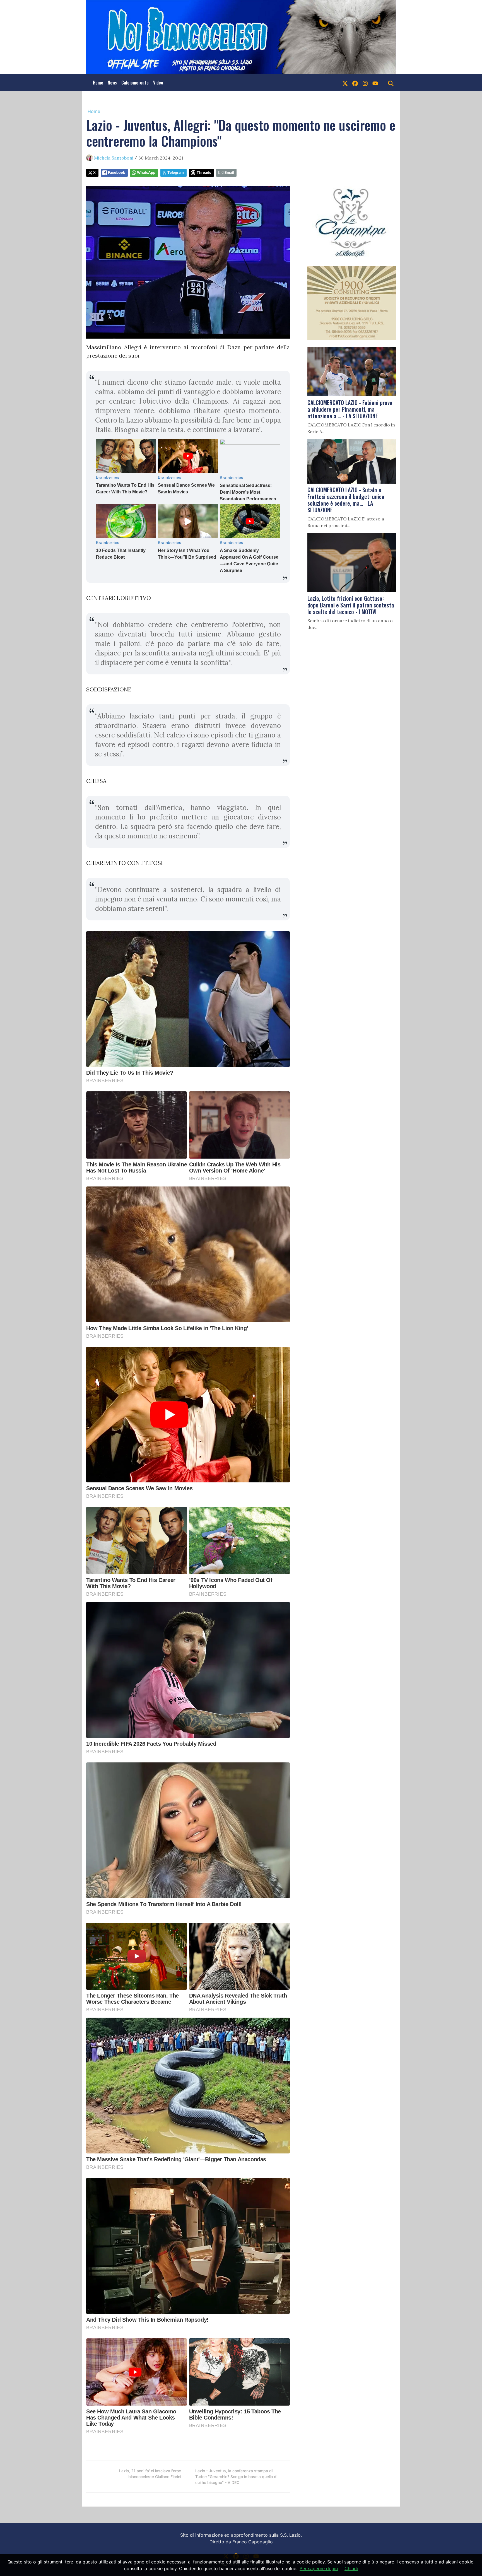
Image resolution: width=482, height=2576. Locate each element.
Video (158, 83)
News (112, 83)
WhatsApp (146, 173)
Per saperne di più (319, 2568)
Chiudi (351, 2568)
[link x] (345, 83)
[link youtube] (375, 83)
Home (98, 83)
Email (229, 173)
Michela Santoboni (114, 158)
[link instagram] (365, 83)
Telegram (176, 173)
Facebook (116, 173)
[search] (391, 83)
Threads (204, 173)
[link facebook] (355, 83)
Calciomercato (135, 83)
